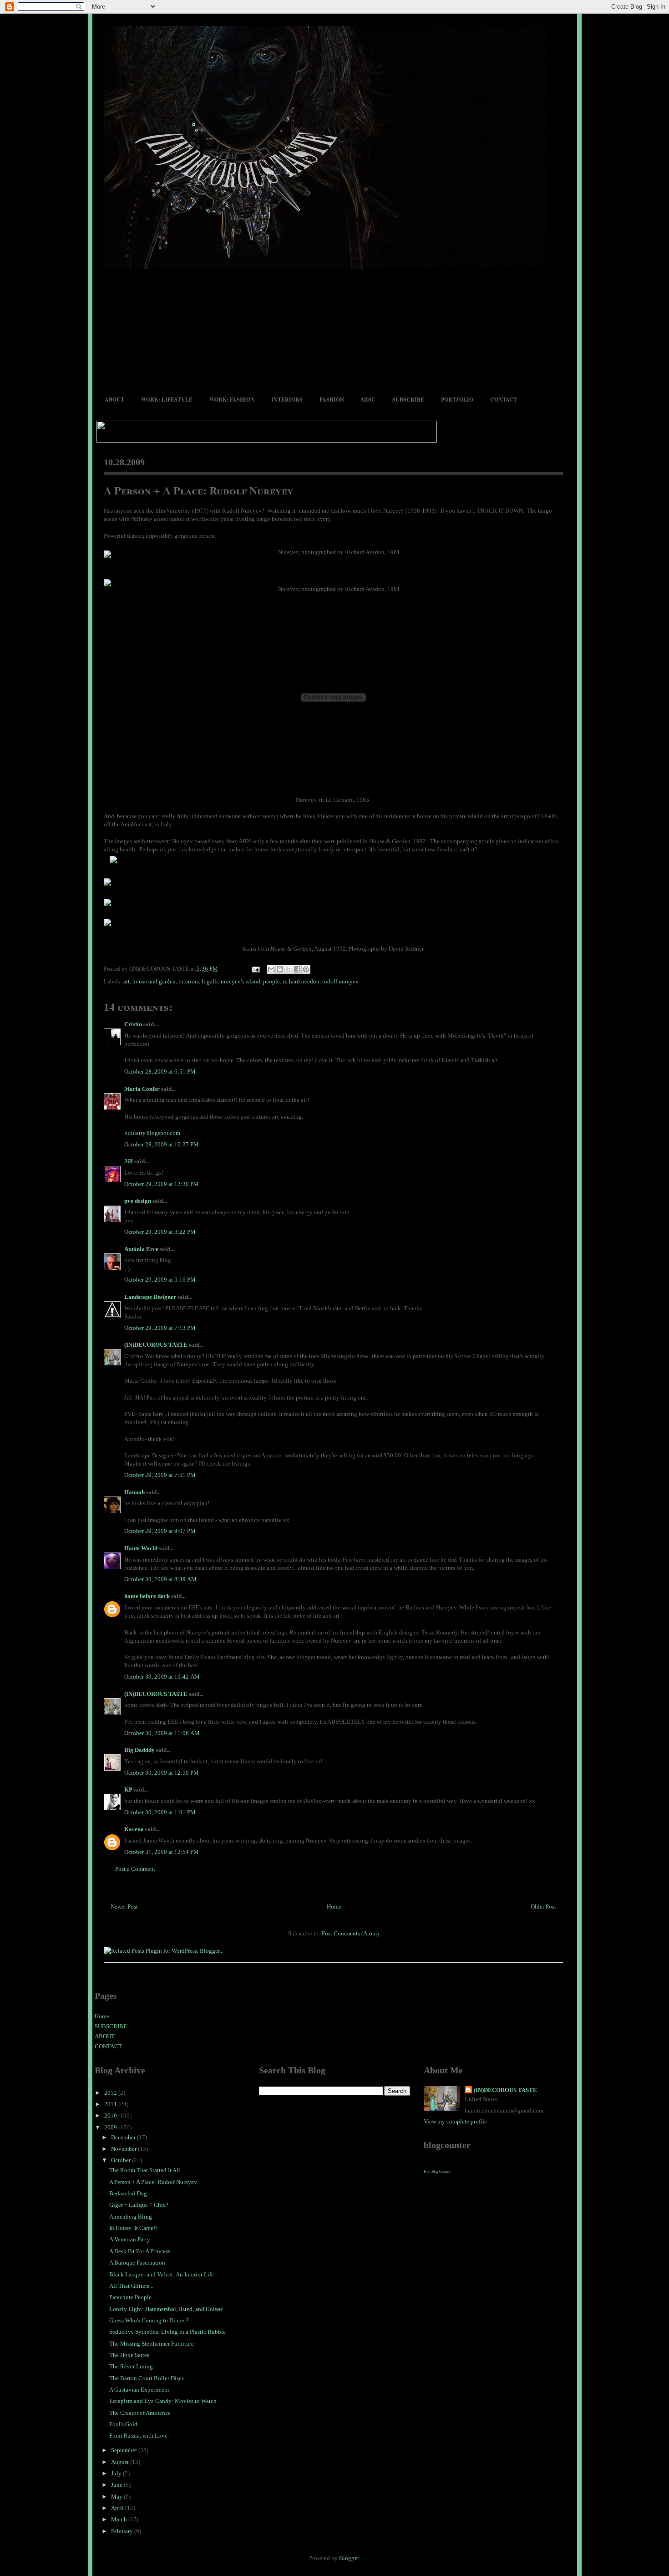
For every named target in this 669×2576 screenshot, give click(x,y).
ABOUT (114, 400)
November (124, 2149)
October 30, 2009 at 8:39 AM (160, 1579)
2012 (111, 2093)
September (125, 2450)
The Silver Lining (131, 2366)
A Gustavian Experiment (139, 2390)
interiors (189, 981)
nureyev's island (241, 981)
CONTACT (504, 400)
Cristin (133, 1024)
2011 (111, 2104)
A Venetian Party (130, 2239)
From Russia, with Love (138, 2436)
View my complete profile (455, 2121)
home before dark (147, 1596)
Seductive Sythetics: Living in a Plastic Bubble (167, 2332)
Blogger (349, 2558)
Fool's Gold (123, 2424)
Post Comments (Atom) (350, 1933)
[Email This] (271, 969)
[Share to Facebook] (297, 969)
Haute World (141, 1548)
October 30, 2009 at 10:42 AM (162, 1677)
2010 (111, 2115)
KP (128, 1789)
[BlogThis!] (280, 969)
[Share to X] (289, 969)
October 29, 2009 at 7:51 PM (160, 1475)
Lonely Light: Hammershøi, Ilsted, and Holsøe (166, 2309)
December (124, 2137)
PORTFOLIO (457, 400)
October (122, 2160)
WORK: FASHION (232, 400)
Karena (134, 1829)
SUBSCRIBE (408, 400)
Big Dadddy (139, 1750)
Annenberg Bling (131, 2217)
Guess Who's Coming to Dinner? (149, 2320)
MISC (368, 400)
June (117, 2485)
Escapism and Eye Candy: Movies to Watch (163, 2401)
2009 (111, 2127)
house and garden (154, 981)
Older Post (543, 1907)
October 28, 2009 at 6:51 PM (160, 1072)
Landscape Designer (150, 1297)
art (127, 981)
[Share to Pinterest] (306, 969)
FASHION (332, 400)
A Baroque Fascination (137, 2263)
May (117, 2497)
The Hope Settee (129, 2355)
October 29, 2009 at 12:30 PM (162, 1184)
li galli (210, 981)
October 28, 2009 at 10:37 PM (162, 1144)
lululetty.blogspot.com (152, 1133)
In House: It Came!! (133, 2228)
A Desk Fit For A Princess (140, 2251)
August (121, 2462)
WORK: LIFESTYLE (167, 400)
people (271, 981)
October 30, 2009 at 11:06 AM (162, 1733)
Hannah (134, 1492)
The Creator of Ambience (140, 2413)
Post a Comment (135, 1869)
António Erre (141, 1249)
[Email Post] (255, 969)
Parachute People (130, 2297)
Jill (129, 1161)
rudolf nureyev (340, 981)
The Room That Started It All (145, 2170)
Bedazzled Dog (128, 2193)
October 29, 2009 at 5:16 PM (160, 1280)
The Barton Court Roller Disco (147, 2378)
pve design (138, 1201)
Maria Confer (142, 1089)
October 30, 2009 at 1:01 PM (160, 1812)
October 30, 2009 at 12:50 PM (162, 1773)
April (118, 2508)
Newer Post (124, 1907)
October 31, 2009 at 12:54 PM (162, 1852)
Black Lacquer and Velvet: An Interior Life (162, 2274)
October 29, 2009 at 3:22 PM (160, 1232)
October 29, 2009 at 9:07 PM (160, 1531)
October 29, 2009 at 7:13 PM (160, 1328)
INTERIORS (287, 400)
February (123, 2531)
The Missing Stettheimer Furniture (152, 2344)
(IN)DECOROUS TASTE (156, 1345)
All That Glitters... (131, 2286)
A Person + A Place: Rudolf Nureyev (199, 490)
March (120, 2519)
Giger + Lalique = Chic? (139, 2205)
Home (334, 1907)
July (117, 2473)
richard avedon (301, 981)
